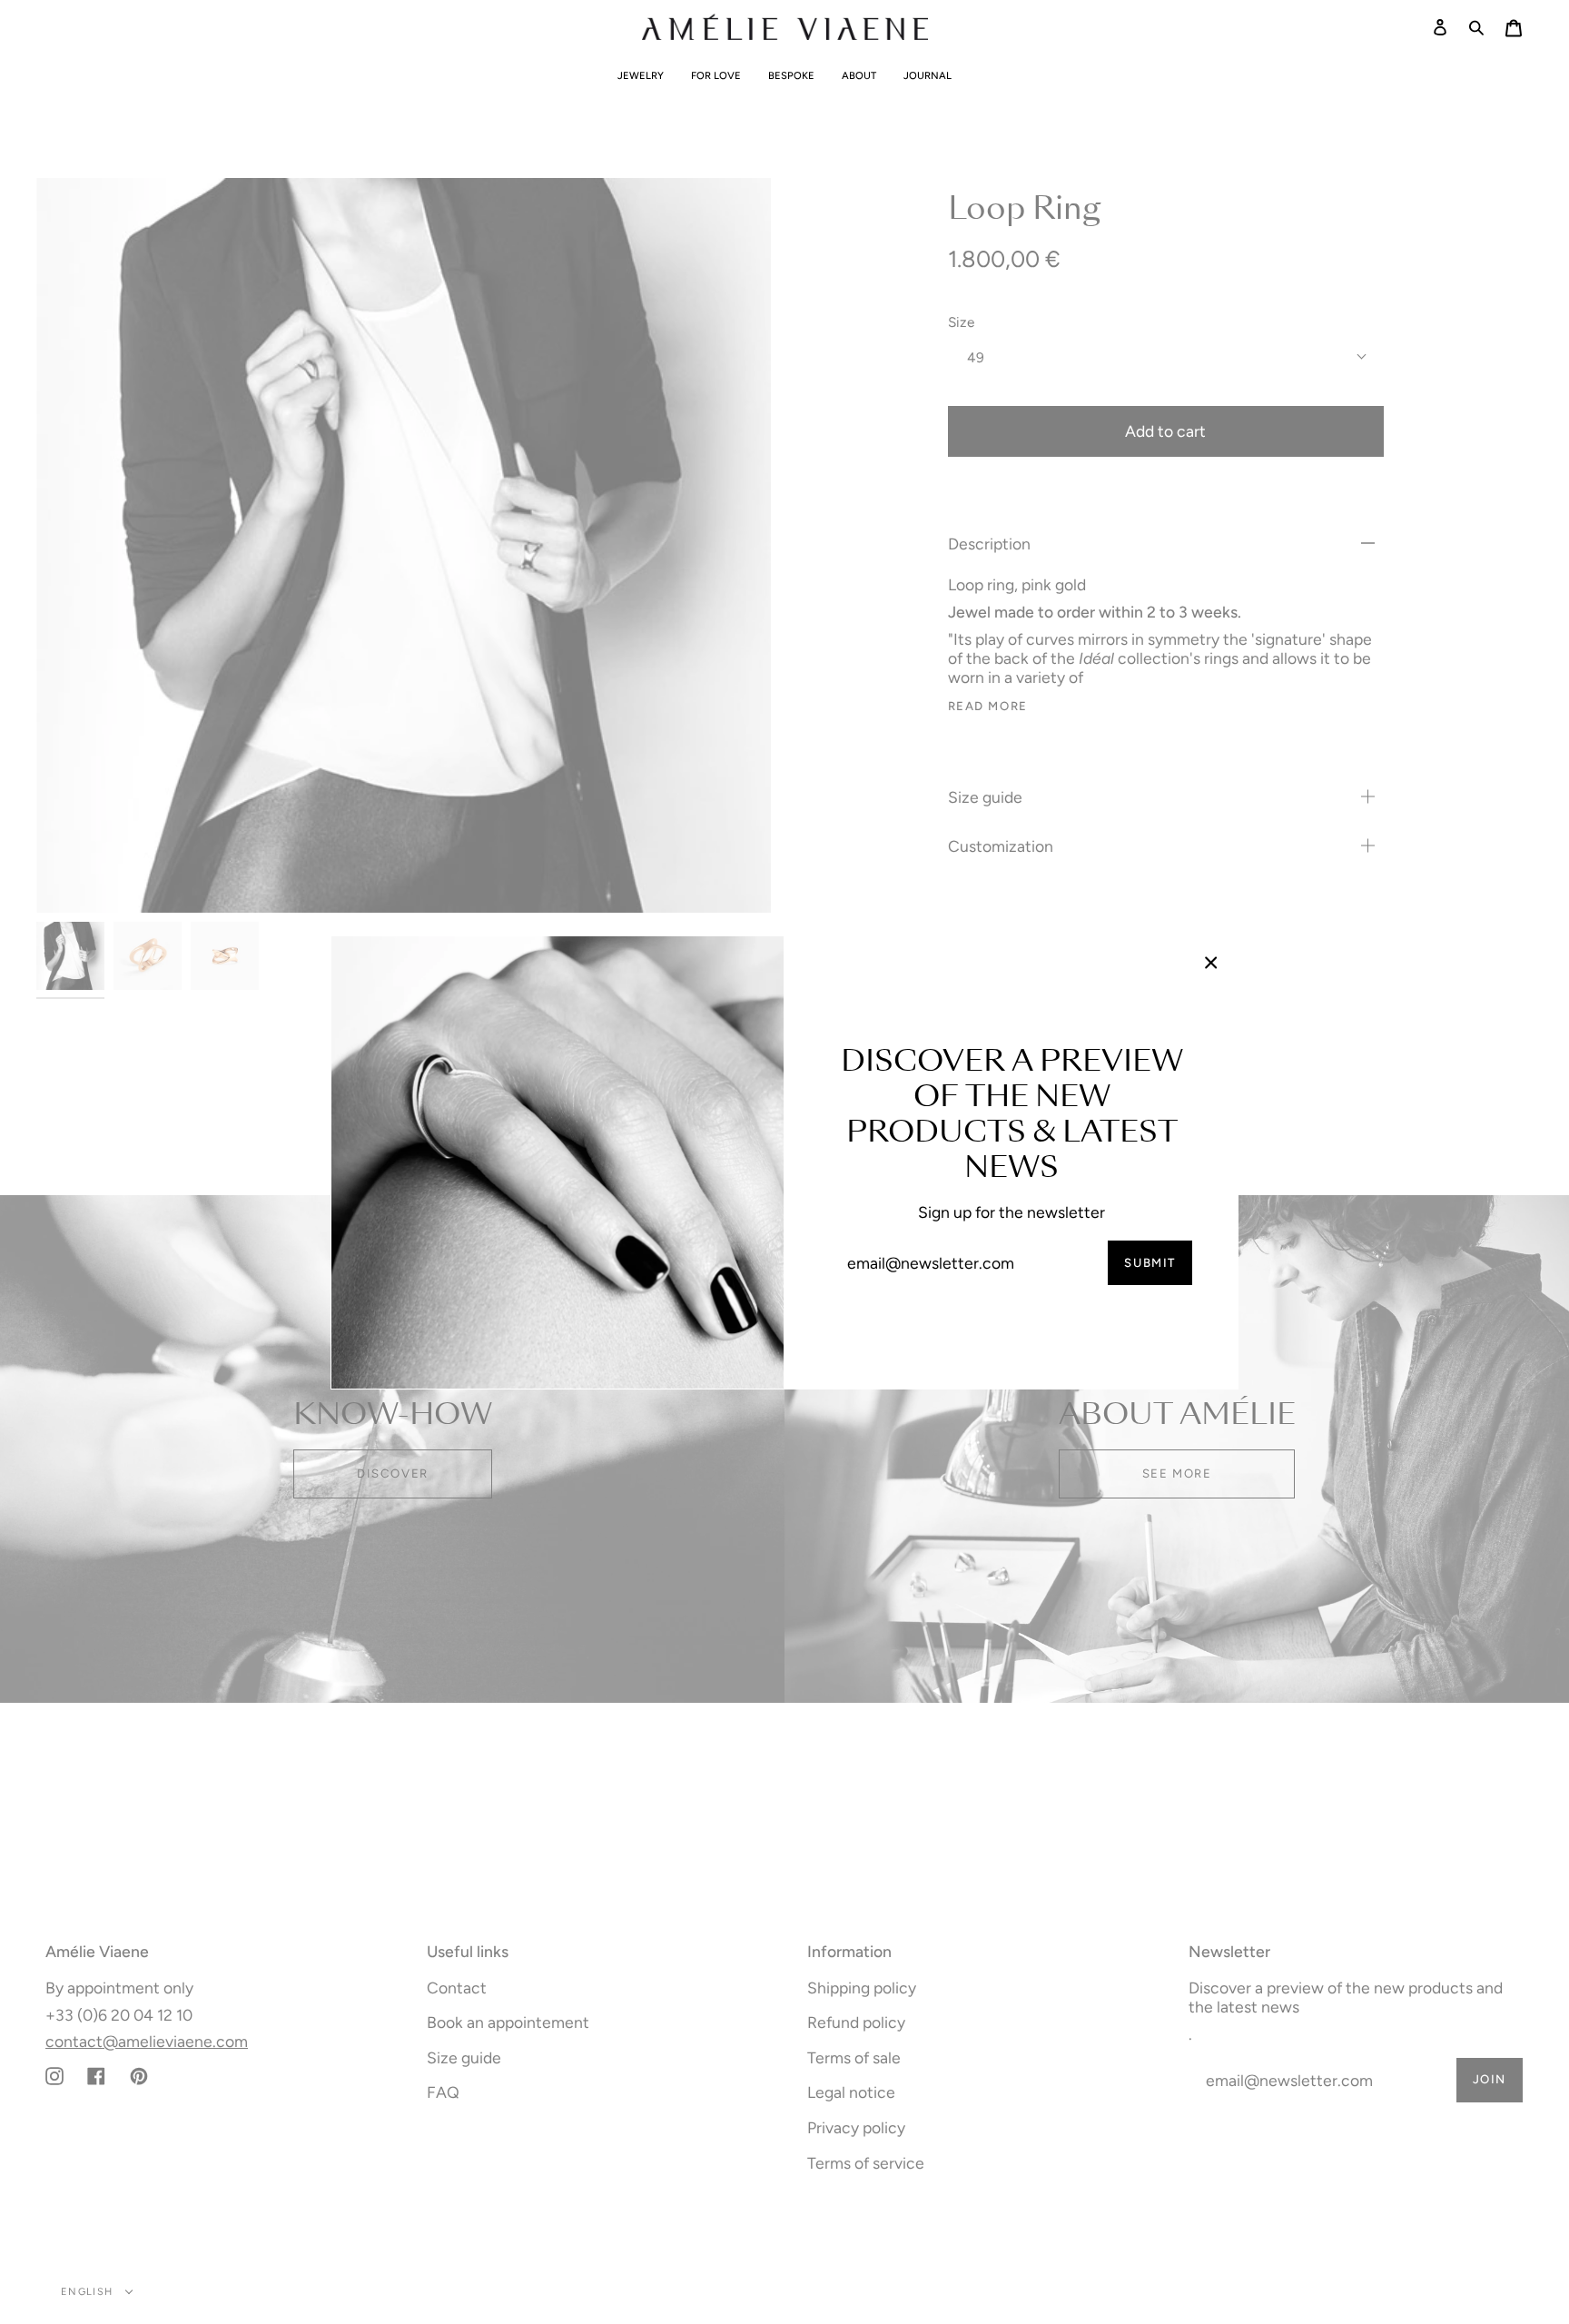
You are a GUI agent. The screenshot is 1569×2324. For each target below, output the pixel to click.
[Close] (1211, 963)
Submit (1150, 1262)
